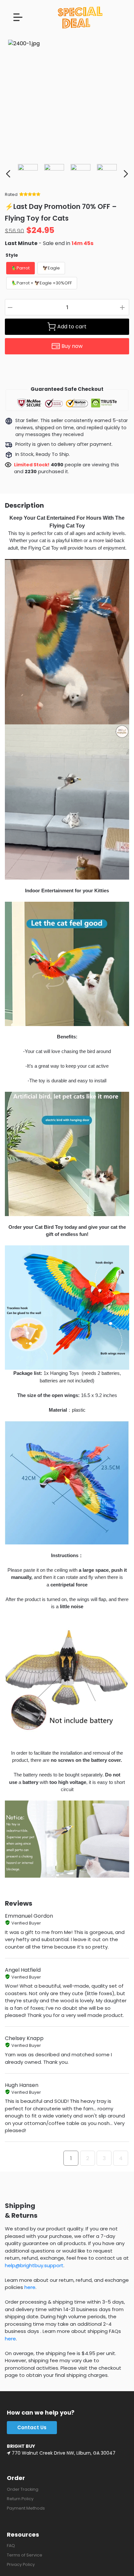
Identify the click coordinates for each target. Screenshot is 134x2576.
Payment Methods (26, 2508)
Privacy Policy (21, 2564)
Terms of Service (25, 2555)
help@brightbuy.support (34, 2265)
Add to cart (72, 327)
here (30, 2287)
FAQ (11, 2546)
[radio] (20, 268)
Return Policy (20, 2499)
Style (12, 255)
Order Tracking (23, 2489)
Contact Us (32, 2427)
